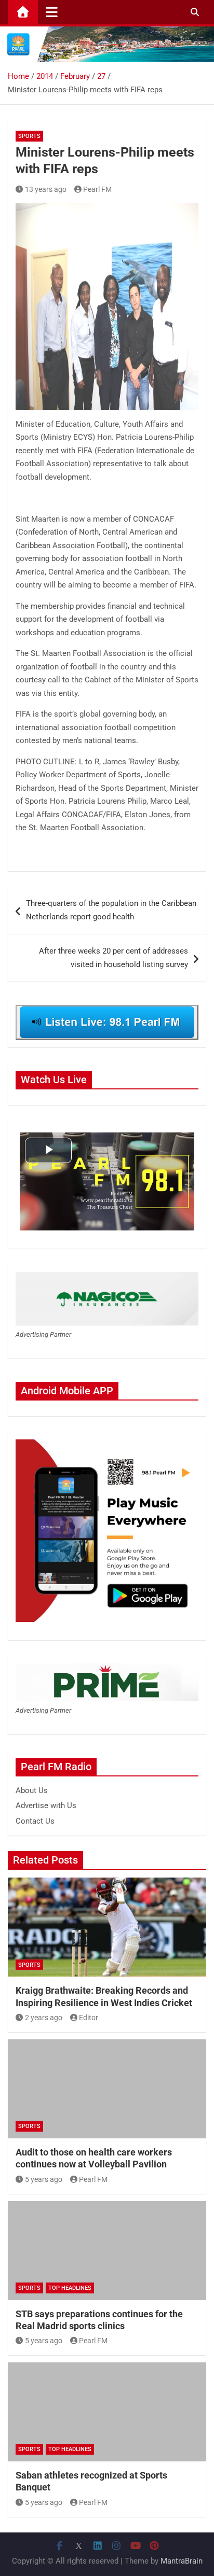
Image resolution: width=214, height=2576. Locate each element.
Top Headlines (70, 2288)
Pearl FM (97, 189)
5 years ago (44, 2179)
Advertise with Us (46, 1805)
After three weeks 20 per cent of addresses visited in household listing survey (113, 958)
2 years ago (44, 2018)
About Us (32, 1790)
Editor (89, 2018)
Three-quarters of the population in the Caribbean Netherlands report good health (111, 910)
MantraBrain (182, 2561)
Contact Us (35, 1821)
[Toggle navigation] (52, 12)
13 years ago (46, 189)
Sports (29, 136)
